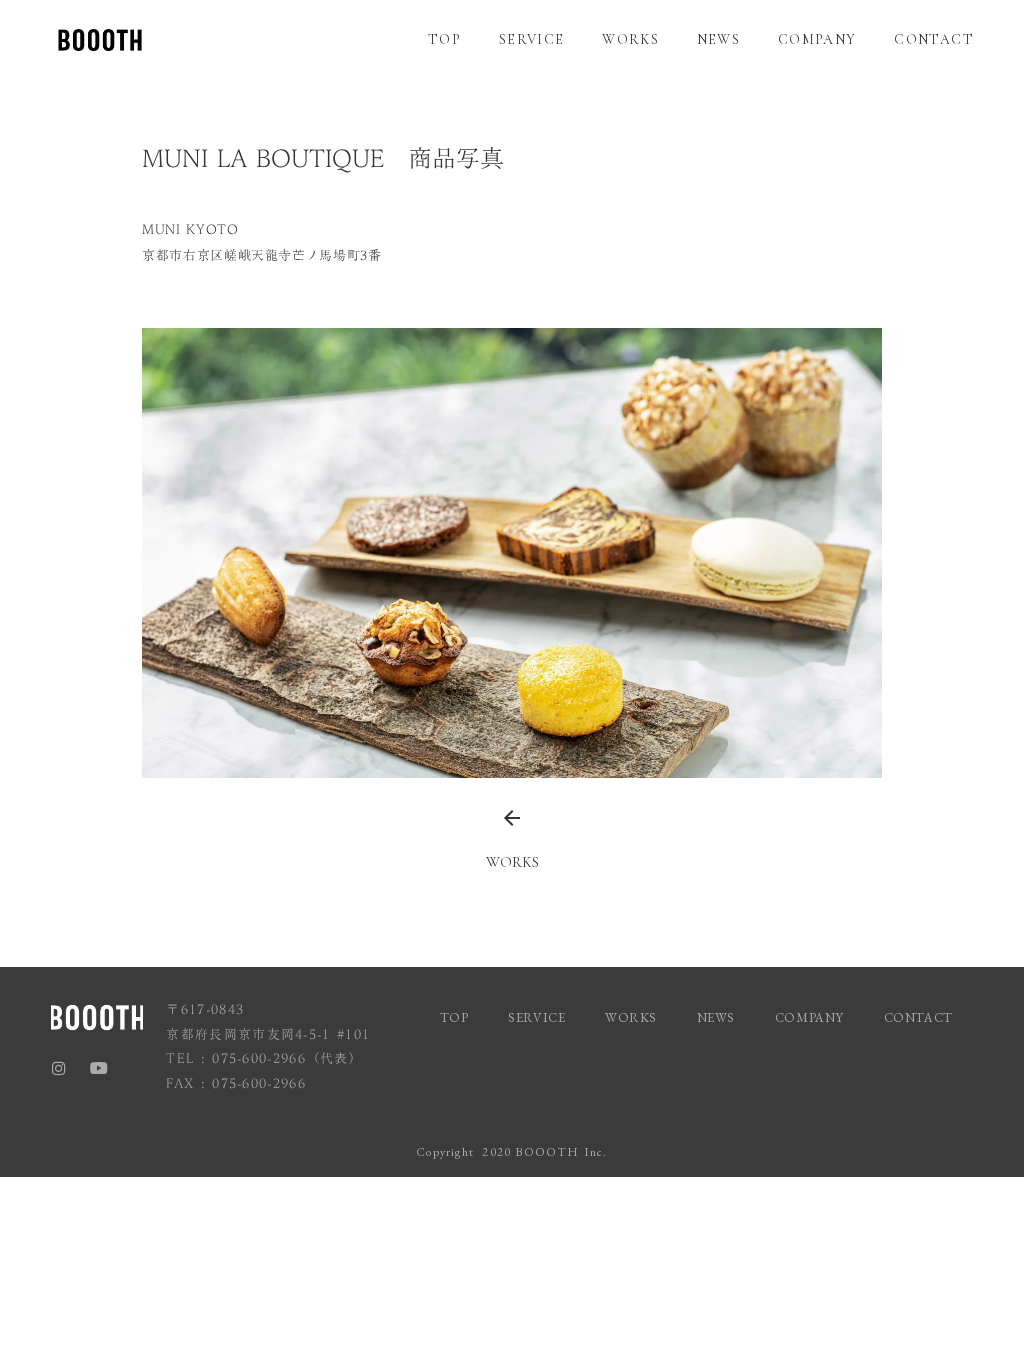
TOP (444, 39)
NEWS (719, 39)
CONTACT (934, 39)
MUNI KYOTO (190, 229)
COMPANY (817, 39)
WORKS (630, 39)
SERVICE (532, 39)
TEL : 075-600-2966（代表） (264, 1058)
